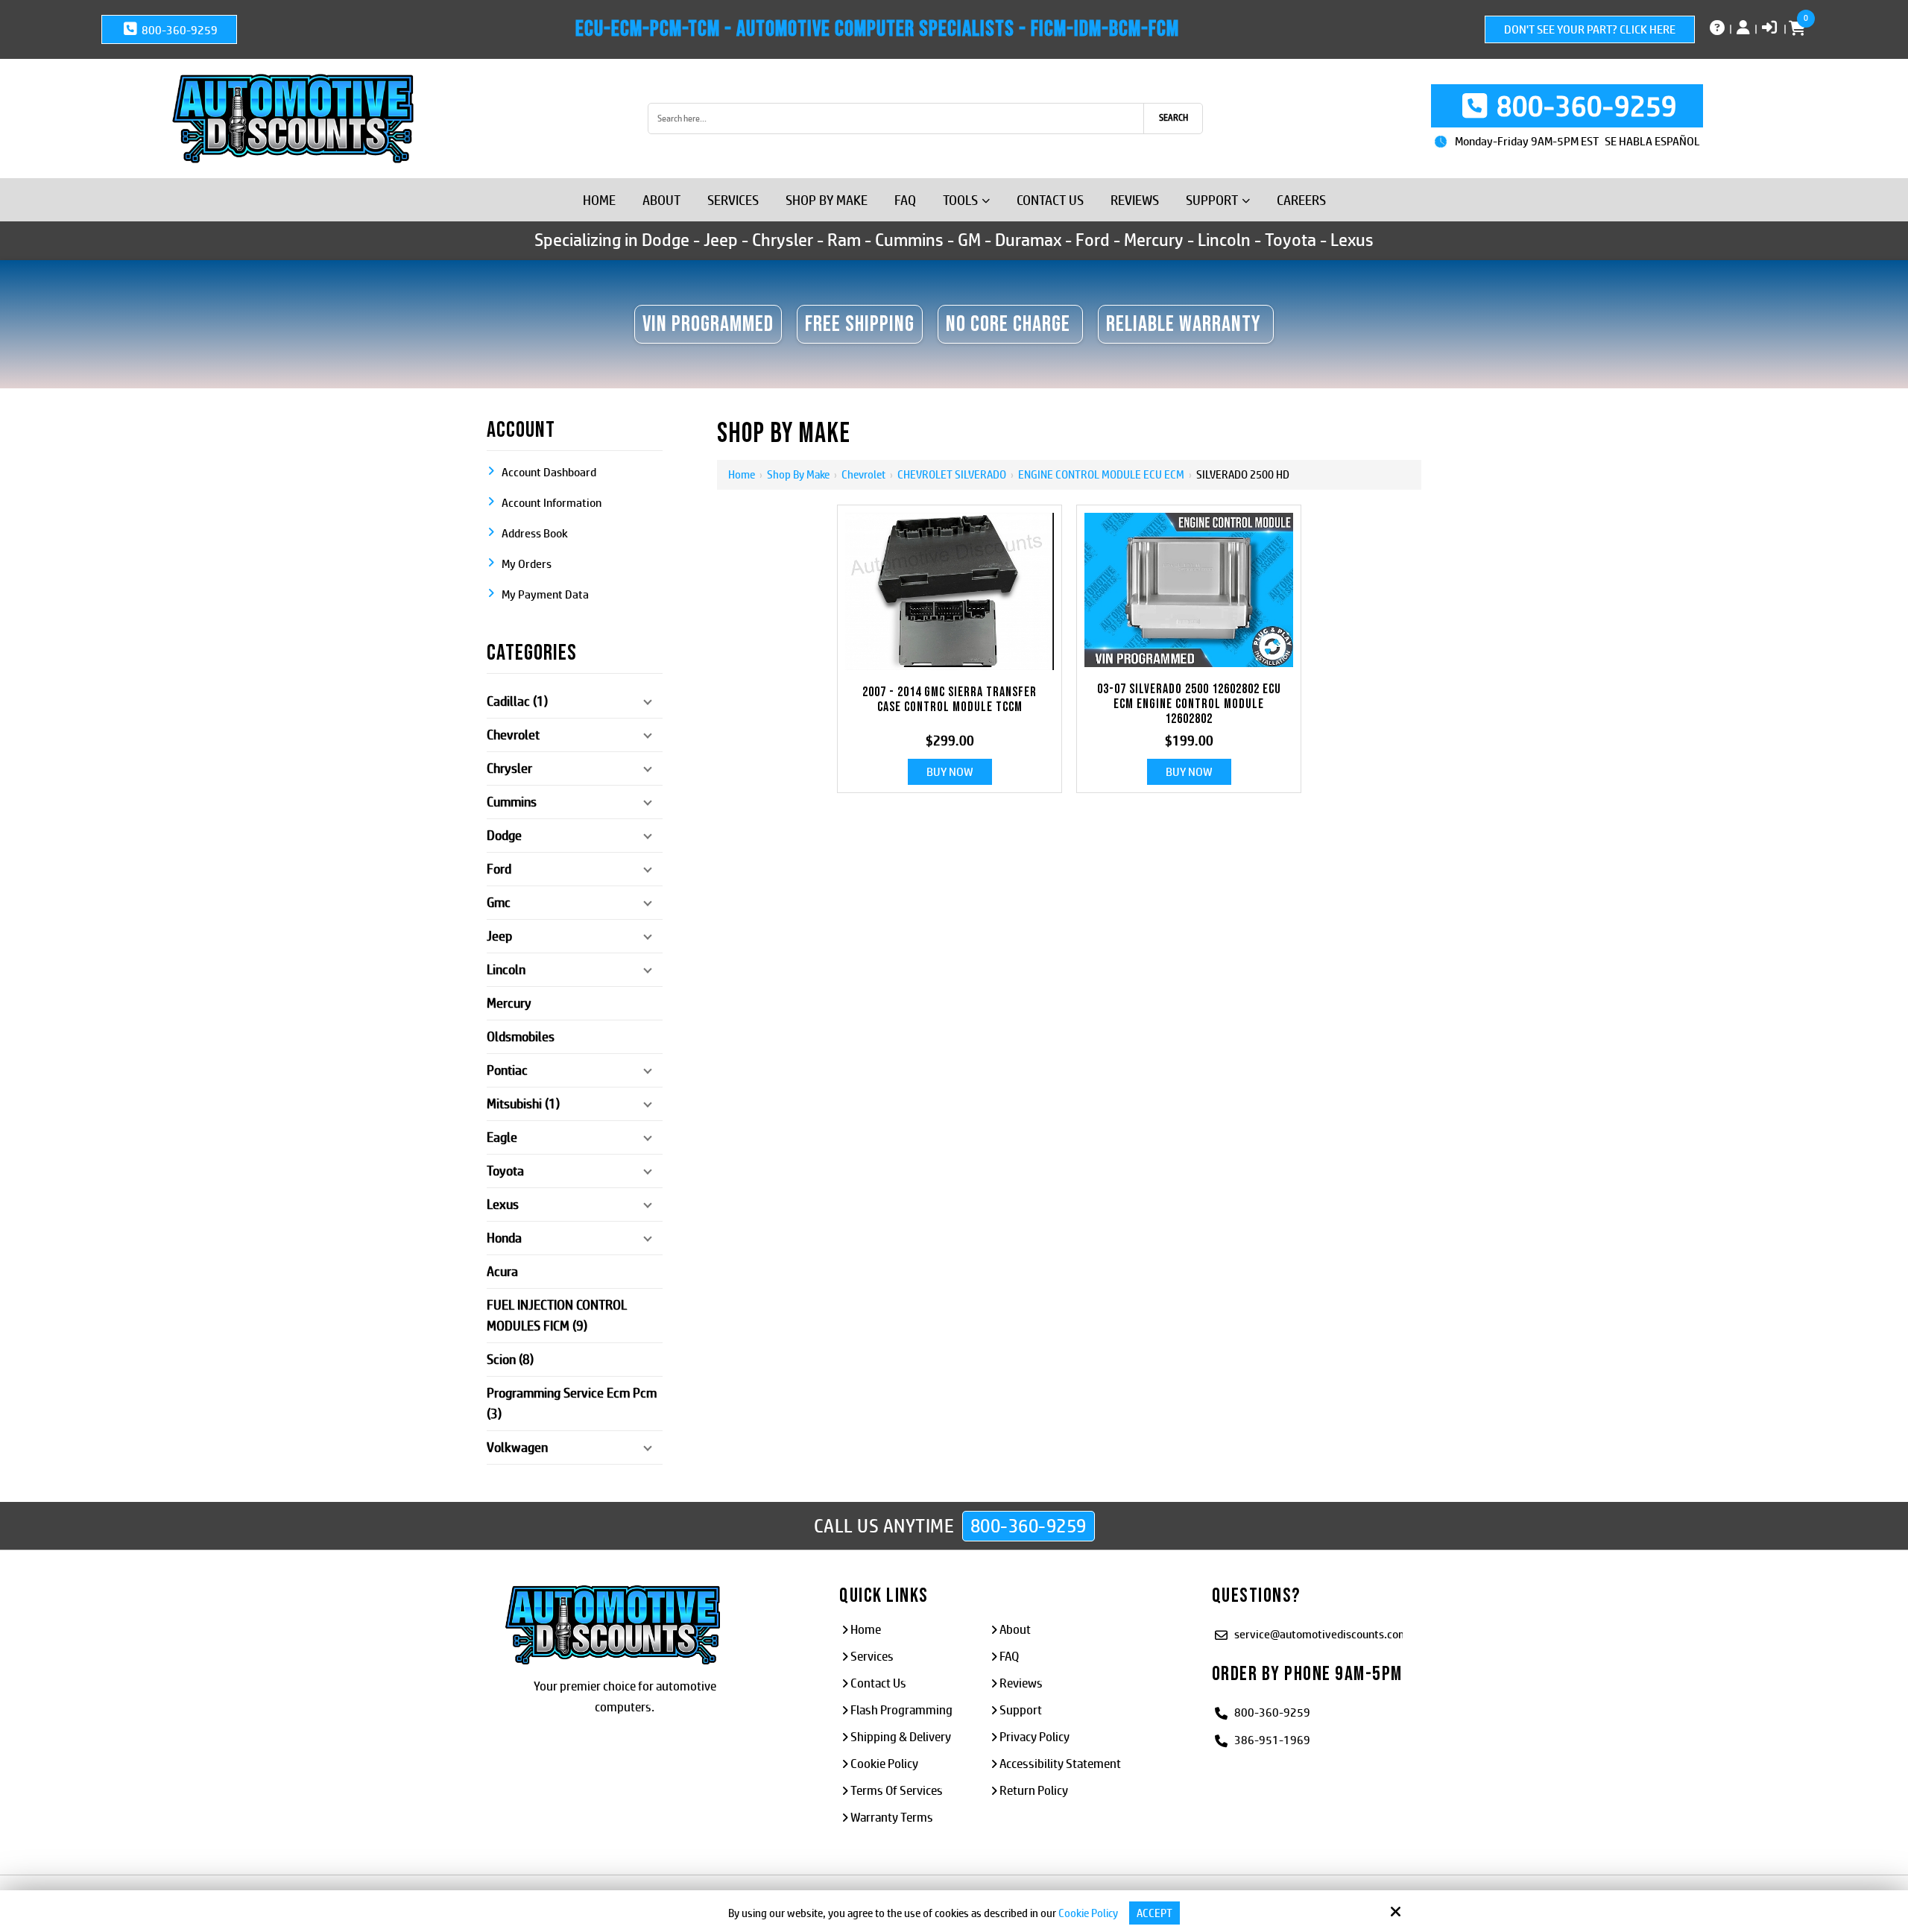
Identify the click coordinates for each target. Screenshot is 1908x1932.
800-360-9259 (179, 30)
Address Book (535, 533)
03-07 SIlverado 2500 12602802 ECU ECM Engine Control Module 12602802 (1189, 704)
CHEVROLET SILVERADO (952, 474)
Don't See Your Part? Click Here (1590, 29)
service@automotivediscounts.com (1321, 1634)
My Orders (527, 564)
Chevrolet (863, 474)
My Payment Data (545, 594)
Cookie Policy (1088, 1913)
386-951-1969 (1272, 1740)
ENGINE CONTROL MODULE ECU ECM (1101, 474)
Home (742, 474)
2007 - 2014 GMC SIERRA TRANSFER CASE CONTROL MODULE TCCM (950, 700)
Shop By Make (798, 474)
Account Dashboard (549, 472)
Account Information (552, 503)
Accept (1154, 1913)
